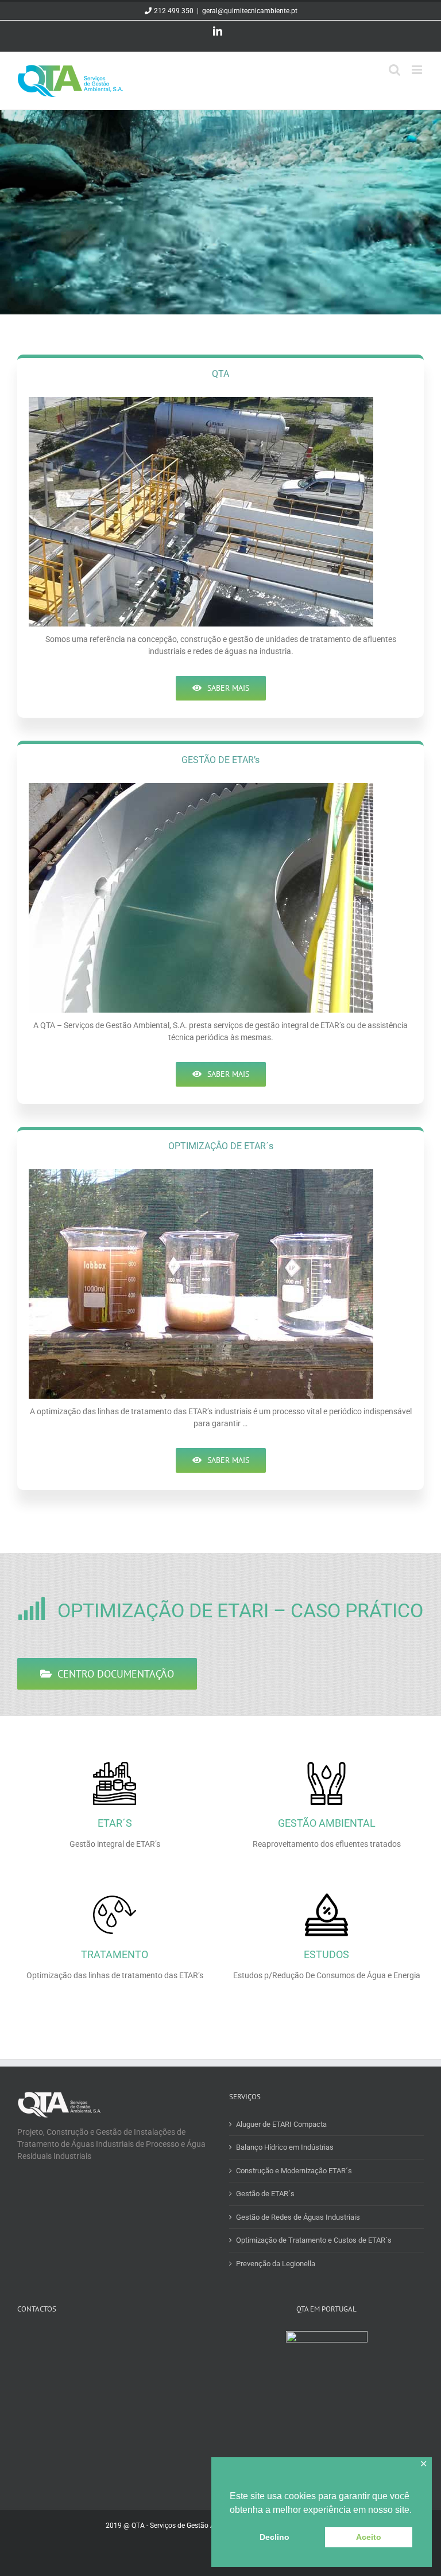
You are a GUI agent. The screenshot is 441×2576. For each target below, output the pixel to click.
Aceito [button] (369, 2537)
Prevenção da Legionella (276, 2264)
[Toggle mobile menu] (418, 70)
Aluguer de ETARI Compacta (281, 2124)
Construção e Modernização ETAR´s (294, 2171)
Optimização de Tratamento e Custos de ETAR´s (314, 2240)
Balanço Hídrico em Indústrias (285, 2147)
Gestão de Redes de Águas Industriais (298, 2217)
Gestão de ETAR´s (265, 2194)
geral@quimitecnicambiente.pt (250, 11)
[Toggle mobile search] (394, 70)
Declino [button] (274, 2537)
